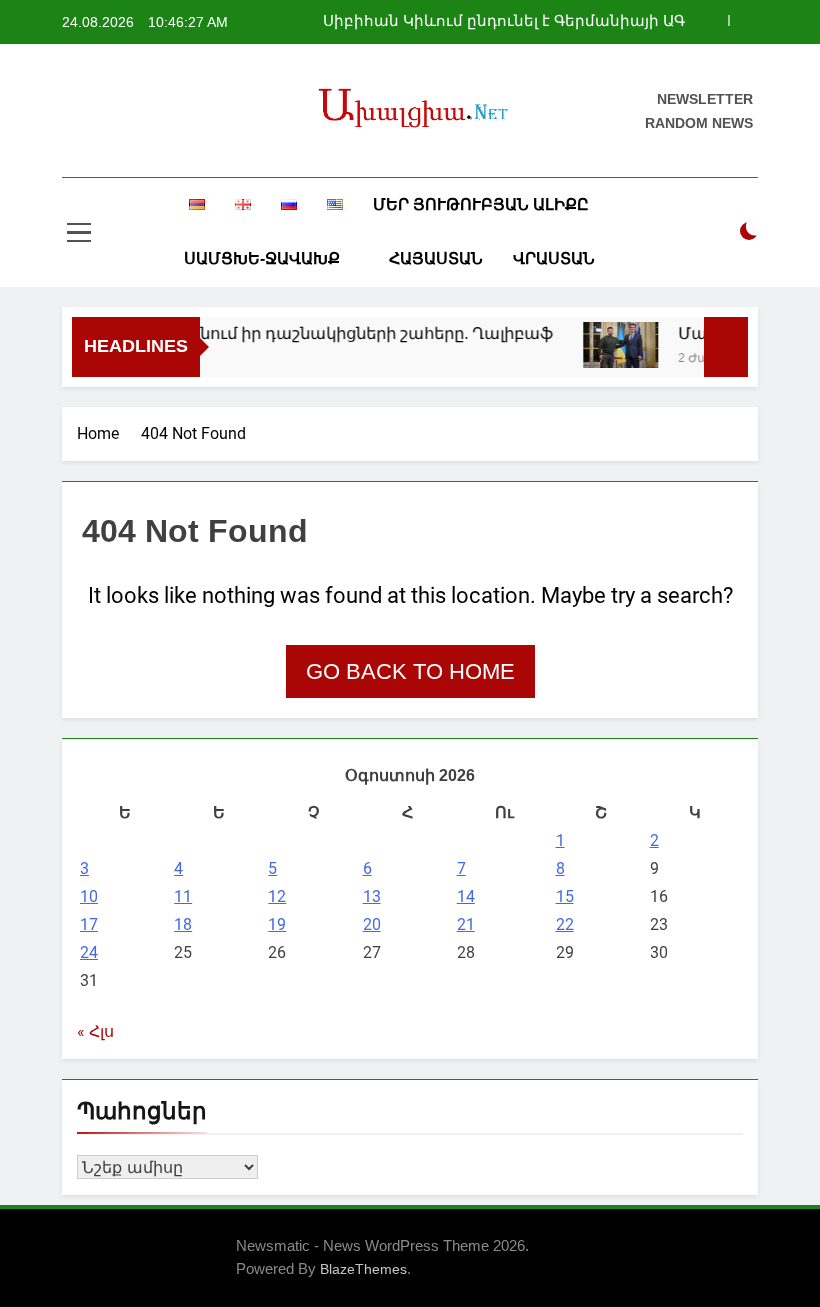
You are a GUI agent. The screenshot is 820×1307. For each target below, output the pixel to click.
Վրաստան (554, 258)
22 (565, 924)
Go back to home (410, 671)
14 (466, 896)
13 (372, 896)
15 (565, 896)
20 (372, 924)
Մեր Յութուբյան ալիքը (481, 204)
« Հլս (95, 1031)
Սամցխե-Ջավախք (262, 258)
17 (89, 924)
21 (466, 924)
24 (89, 952)
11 (183, 896)
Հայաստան (436, 258)
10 (89, 896)
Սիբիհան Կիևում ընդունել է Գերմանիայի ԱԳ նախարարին (504, 18)
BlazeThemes (363, 1269)
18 (183, 924)
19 (277, 924)
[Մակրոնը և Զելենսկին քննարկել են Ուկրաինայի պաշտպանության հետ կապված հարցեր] (611, 345)
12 (277, 896)
